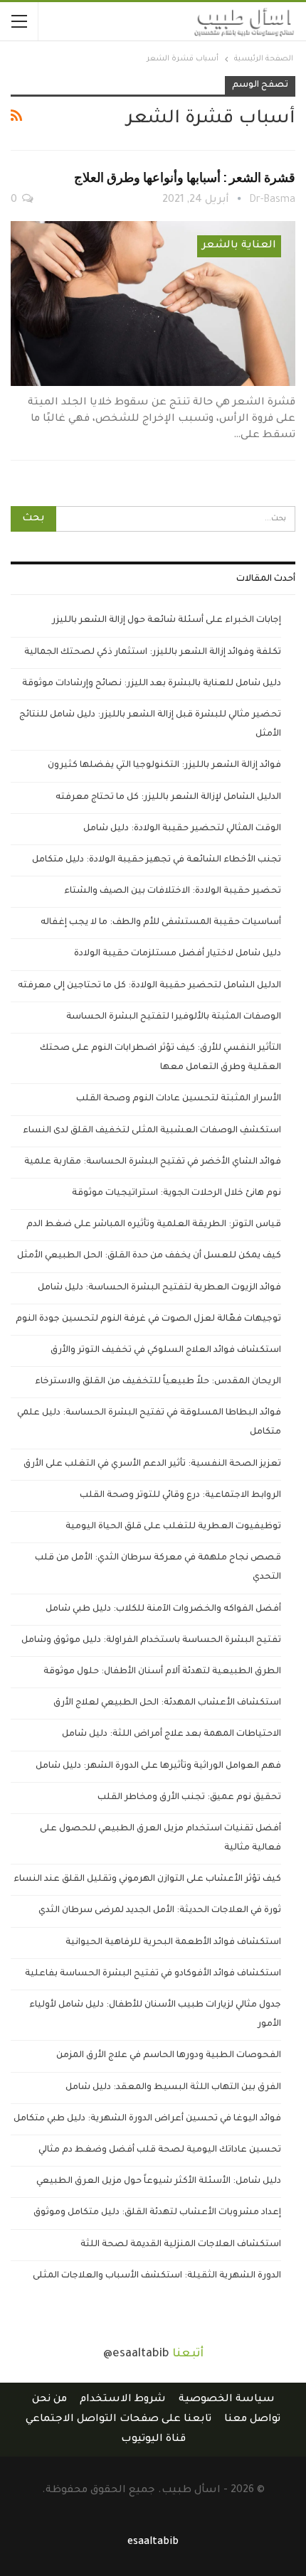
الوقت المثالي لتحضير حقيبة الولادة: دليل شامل (182, 829)
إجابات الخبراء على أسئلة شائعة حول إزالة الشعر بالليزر (167, 621)
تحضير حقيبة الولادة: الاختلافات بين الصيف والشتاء (173, 891)
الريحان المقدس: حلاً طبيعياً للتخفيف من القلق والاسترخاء (158, 1382)
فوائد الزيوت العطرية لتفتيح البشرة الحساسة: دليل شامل (159, 1288)
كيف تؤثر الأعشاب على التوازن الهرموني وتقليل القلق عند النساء (147, 1879)
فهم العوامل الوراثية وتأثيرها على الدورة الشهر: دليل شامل (158, 1766)
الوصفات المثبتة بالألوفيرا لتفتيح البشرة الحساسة (174, 1017)
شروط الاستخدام (123, 2400)
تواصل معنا (252, 2420)
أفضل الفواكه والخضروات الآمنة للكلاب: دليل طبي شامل (163, 1609)
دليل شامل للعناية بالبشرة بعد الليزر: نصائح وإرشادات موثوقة (152, 684)
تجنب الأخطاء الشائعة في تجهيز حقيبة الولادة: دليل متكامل (157, 860)
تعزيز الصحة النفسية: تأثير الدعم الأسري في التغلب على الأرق (152, 1464)
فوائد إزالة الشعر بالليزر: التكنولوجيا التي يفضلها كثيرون (164, 766)
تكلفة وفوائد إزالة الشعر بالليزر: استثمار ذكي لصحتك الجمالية (153, 653)
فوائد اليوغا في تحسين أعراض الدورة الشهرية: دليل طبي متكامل (147, 2119)
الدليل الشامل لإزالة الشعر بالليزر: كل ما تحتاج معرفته (168, 798)
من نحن (49, 2400)
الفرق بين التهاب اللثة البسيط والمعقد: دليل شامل (173, 2088)
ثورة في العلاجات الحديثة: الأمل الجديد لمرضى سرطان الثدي (160, 1911)
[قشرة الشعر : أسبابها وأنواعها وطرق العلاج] (153, 304)
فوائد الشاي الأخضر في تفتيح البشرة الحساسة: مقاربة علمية (153, 1162)
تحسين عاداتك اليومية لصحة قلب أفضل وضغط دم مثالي (160, 2150)
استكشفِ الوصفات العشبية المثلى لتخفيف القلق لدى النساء (152, 1131)
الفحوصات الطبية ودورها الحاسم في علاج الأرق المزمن (169, 2056)
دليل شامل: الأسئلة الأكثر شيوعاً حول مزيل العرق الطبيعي (159, 2181)
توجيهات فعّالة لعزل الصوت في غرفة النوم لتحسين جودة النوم (148, 1319)
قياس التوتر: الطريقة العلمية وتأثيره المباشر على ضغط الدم (154, 1225)
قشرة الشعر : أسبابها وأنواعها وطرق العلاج (185, 177)
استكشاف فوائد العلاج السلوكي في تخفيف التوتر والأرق (166, 1351)
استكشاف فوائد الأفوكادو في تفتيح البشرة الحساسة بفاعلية (153, 1974)
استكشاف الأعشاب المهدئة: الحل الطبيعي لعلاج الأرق (167, 1703)
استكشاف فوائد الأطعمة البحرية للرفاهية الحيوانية (173, 1943)
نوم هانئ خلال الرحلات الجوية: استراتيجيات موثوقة (176, 1193)
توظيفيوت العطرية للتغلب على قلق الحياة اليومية (173, 1527)
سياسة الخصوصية (227, 2400)
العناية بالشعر (239, 246)
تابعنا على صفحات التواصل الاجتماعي (118, 2420)
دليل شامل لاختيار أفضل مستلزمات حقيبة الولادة (178, 954)
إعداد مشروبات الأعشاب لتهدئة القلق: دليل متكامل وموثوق (157, 2213)
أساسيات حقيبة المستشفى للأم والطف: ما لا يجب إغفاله (161, 923)
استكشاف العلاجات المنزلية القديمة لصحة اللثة (181, 2245)
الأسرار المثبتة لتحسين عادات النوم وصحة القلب (179, 1099)
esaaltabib (153, 2543)
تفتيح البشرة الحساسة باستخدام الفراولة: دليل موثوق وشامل (151, 1641)
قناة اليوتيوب (153, 2440)
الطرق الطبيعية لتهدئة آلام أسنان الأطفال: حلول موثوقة (162, 1672)
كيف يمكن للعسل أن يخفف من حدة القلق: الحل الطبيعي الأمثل (149, 1256)
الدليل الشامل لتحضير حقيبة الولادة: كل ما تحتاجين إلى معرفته (149, 986)
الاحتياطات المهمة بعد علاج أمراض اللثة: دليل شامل (172, 1734)
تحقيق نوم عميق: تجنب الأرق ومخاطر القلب (189, 1798)
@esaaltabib (136, 2354)
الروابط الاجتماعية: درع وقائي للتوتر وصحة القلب (180, 1496)
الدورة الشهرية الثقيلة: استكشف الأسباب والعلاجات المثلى (157, 2276)
